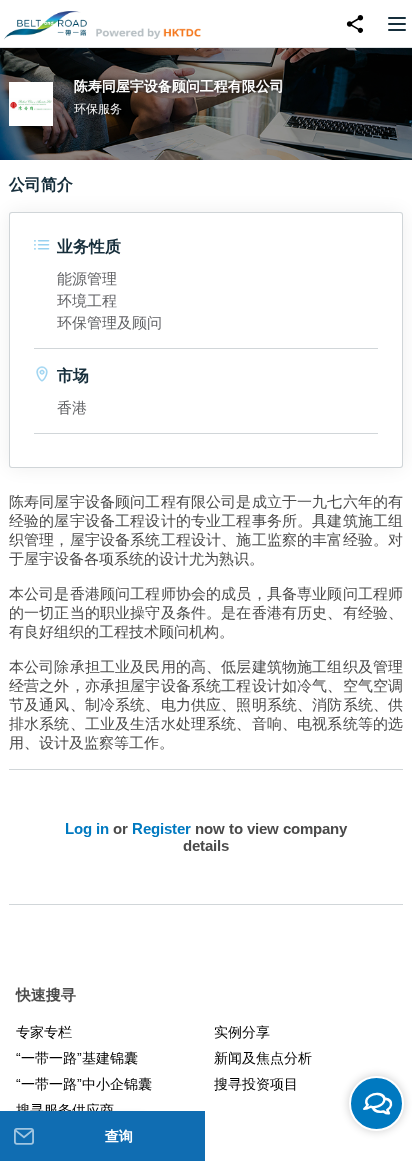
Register (161, 828)
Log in (87, 828)
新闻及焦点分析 (263, 1058)
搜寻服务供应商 (65, 1110)
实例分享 (242, 1032)
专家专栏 (44, 1032)
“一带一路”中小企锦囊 (84, 1084)
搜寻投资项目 (256, 1084)
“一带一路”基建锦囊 (77, 1058)
